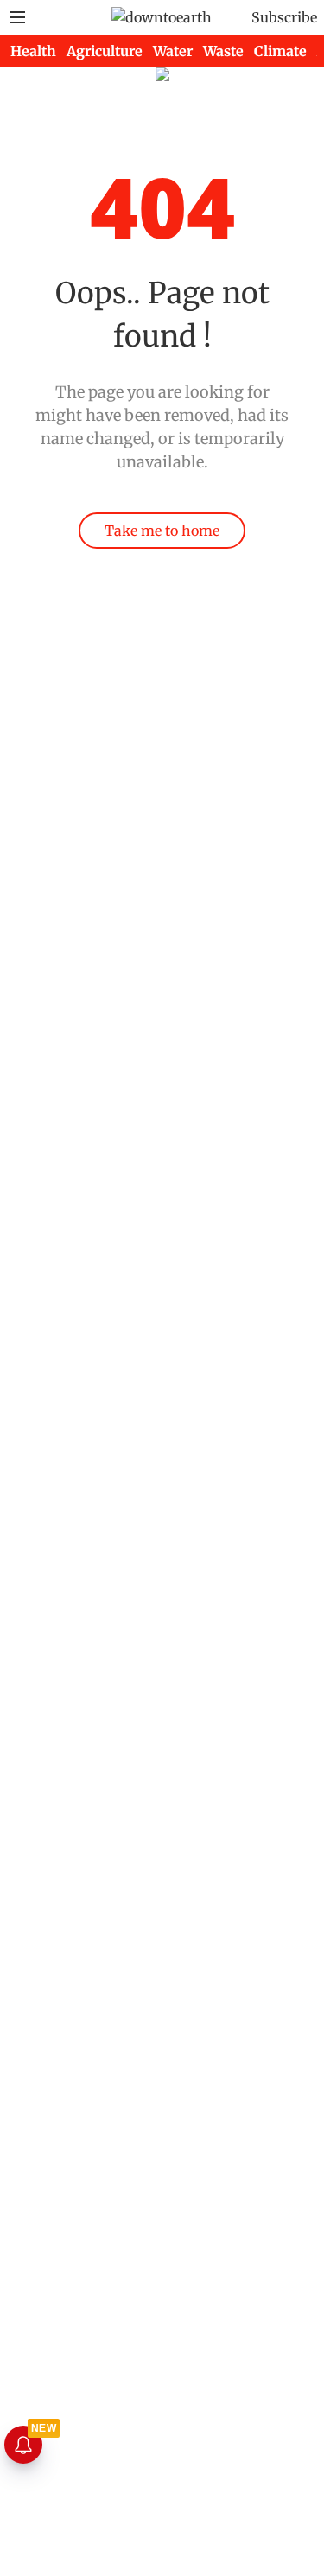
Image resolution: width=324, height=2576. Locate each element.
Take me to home (162, 531)
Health (33, 51)
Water (173, 51)
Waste (223, 51)
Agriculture (105, 51)
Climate (280, 51)
